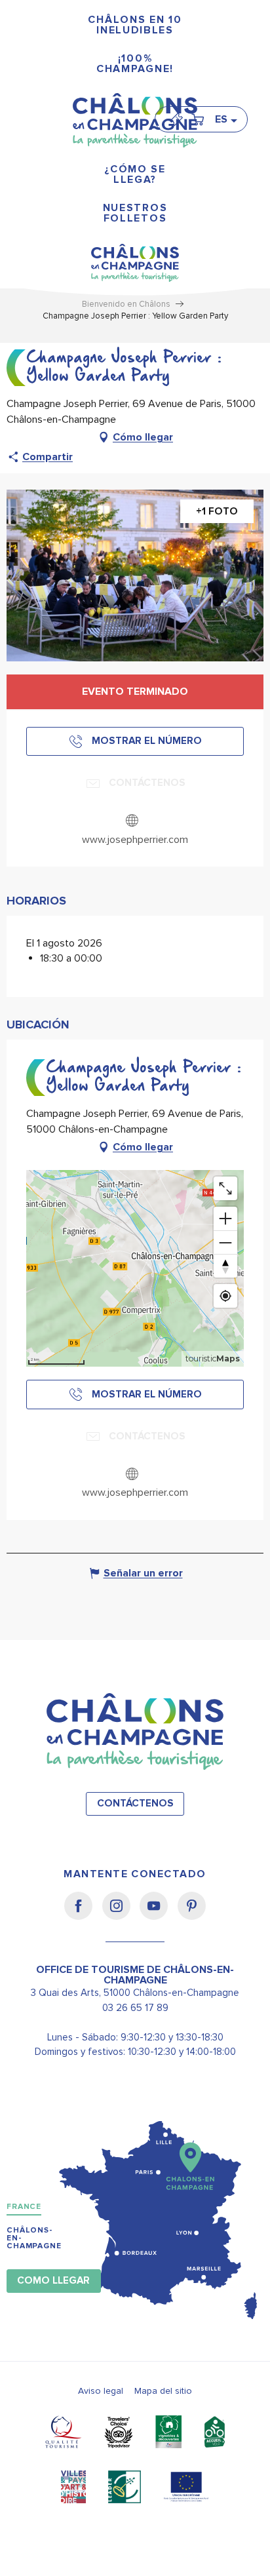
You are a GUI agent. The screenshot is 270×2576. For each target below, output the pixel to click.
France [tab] (24, 2207)
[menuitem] (135, 25)
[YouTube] (158, 1915)
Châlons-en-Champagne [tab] (34, 2238)
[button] (225, 119)
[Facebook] (83, 1915)
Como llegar (53, 2281)
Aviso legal (101, 2391)
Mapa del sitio (163, 2391)
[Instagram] (121, 1915)
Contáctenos (135, 1804)
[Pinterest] (192, 1915)
